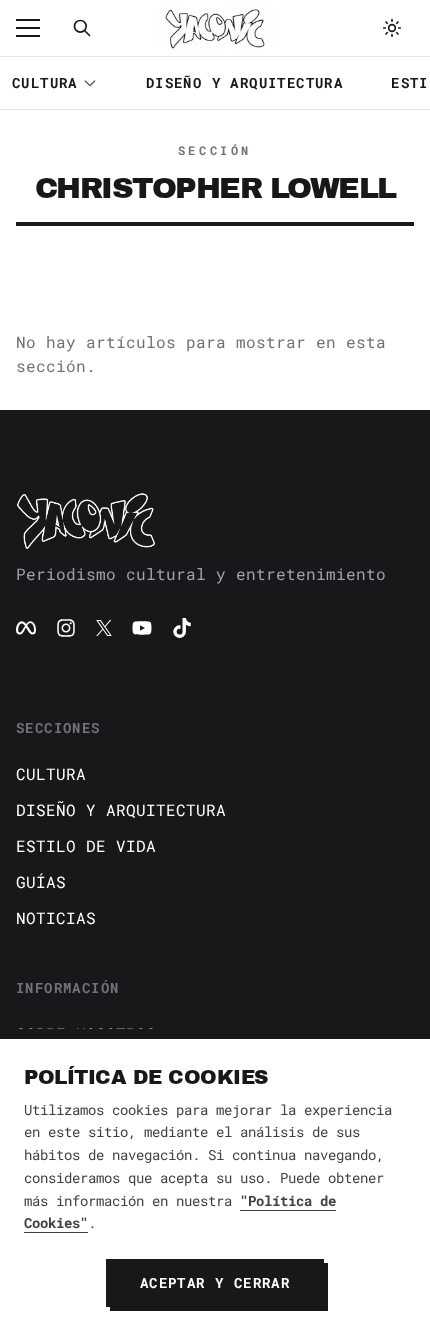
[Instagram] (66, 628)
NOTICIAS (56, 917)
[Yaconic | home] (215, 520)
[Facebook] (26, 628)
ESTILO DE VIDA (86, 845)
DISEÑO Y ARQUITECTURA (244, 82)
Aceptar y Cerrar (215, 1282)
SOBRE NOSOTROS (86, 1033)
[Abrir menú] (38, 28)
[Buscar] (82, 28)
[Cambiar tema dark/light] (392, 28)
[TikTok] (182, 628)
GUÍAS (41, 881)
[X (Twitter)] (104, 628)
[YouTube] (142, 628)
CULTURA (45, 82)
